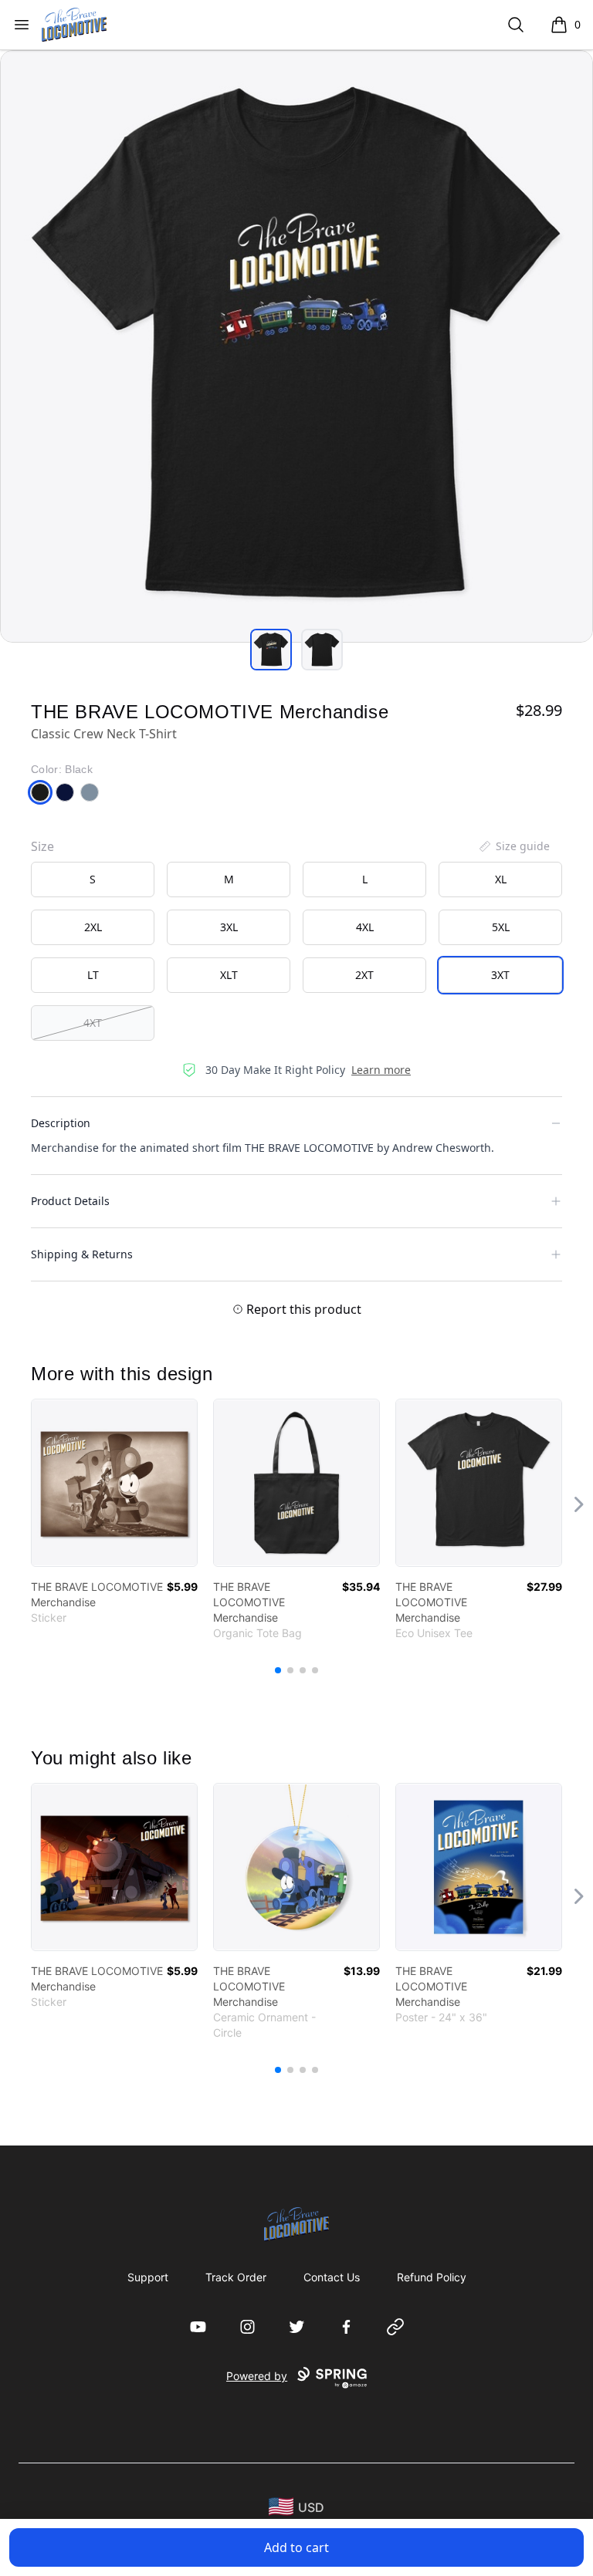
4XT (93, 1023)
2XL (93, 927)
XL (501, 879)
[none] (513, 846)
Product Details (70, 1201)
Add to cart (296, 2547)
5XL (501, 927)
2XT (364, 975)
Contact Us (332, 2277)
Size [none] (42, 846)
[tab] (271, 650)
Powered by (257, 2376)
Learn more (381, 1070)
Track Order (236, 2277)
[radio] (93, 879)
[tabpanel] (296, 346)
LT (93, 975)
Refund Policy (432, 2277)
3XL (229, 927)
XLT (229, 975)
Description (61, 1123)
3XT (500, 975)
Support (148, 2277)
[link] (114, 1483)
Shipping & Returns (82, 1254)
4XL (365, 927)
